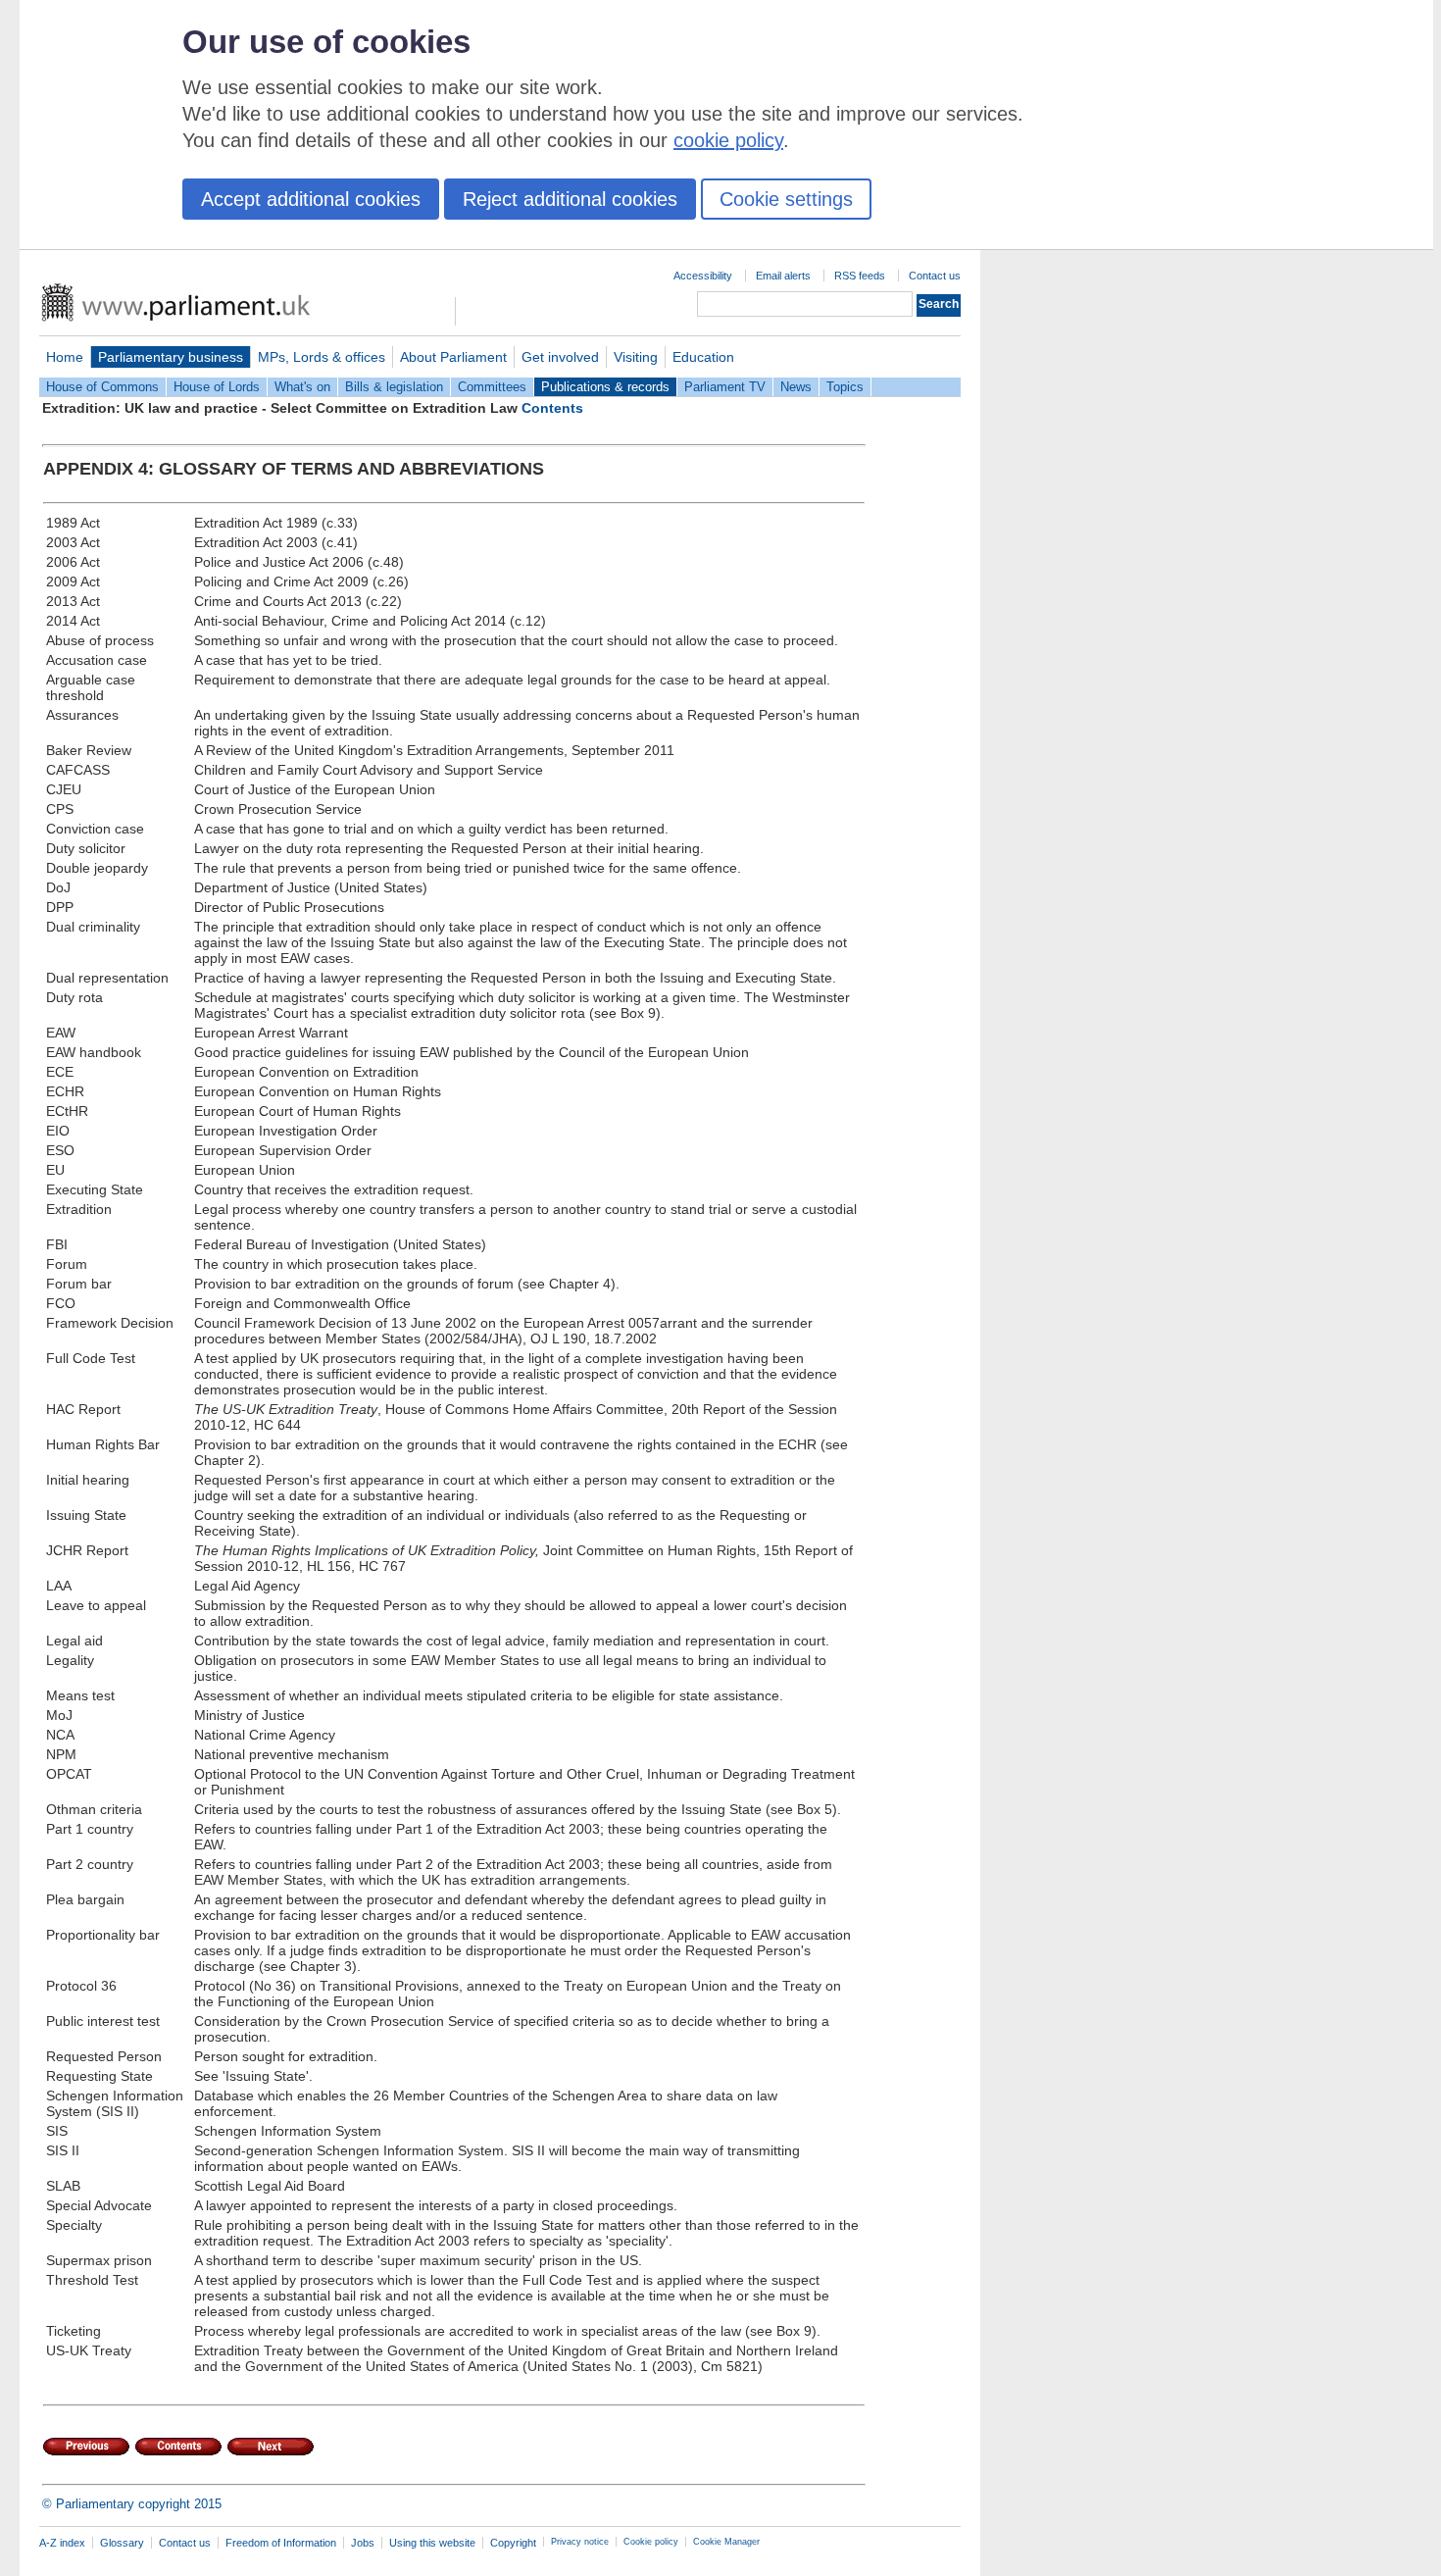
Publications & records (605, 387)
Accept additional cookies (311, 199)
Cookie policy (651, 2542)
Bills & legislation (394, 387)
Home (65, 357)
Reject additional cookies (570, 199)
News (796, 387)
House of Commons (102, 387)
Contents (552, 408)
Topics (845, 387)
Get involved (560, 357)
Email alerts (783, 276)
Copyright (513, 2543)
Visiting (636, 357)
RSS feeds (860, 276)
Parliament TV (725, 387)
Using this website (432, 2543)
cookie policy (728, 140)
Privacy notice (580, 2542)
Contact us (935, 276)
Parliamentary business (171, 357)
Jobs (363, 2543)
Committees (492, 387)
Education (703, 357)
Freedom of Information (281, 2543)
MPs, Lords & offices (322, 357)
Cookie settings (786, 199)
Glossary (122, 2543)
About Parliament (453, 357)
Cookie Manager (726, 2542)
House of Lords (217, 387)
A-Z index (62, 2543)
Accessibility (703, 276)
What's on (302, 387)
